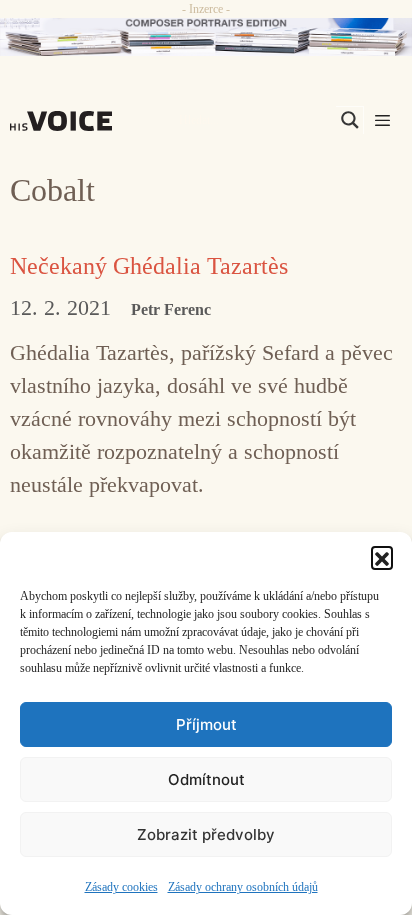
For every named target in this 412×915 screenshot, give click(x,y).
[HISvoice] (66, 121)
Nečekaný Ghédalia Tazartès (149, 266)
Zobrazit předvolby (206, 834)
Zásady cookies (121, 887)
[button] (382, 557)
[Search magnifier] (350, 120)
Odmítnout (206, 779)
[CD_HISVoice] (206, 37)
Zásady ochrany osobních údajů (243, 887)
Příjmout (206, 724)
